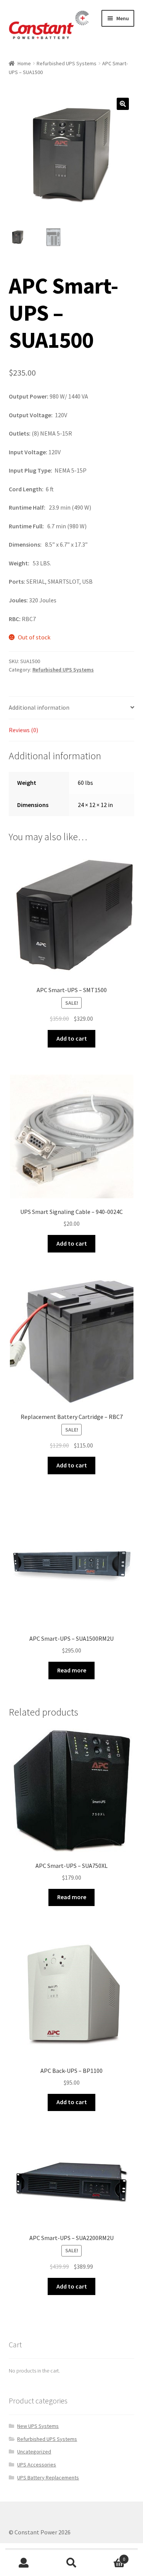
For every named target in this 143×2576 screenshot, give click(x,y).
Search (71, 2563)
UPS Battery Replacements (48, 2478)
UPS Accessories (37, 2465)
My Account (24, 2563)
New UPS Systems (38, 2426)
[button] (123, 104)
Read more (72, 1670)
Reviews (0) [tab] (23, 730)
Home (24, 63)
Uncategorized (34, 2452)
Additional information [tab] (39, 707)
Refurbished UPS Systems (67, 63)
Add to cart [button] (72, 1038)
